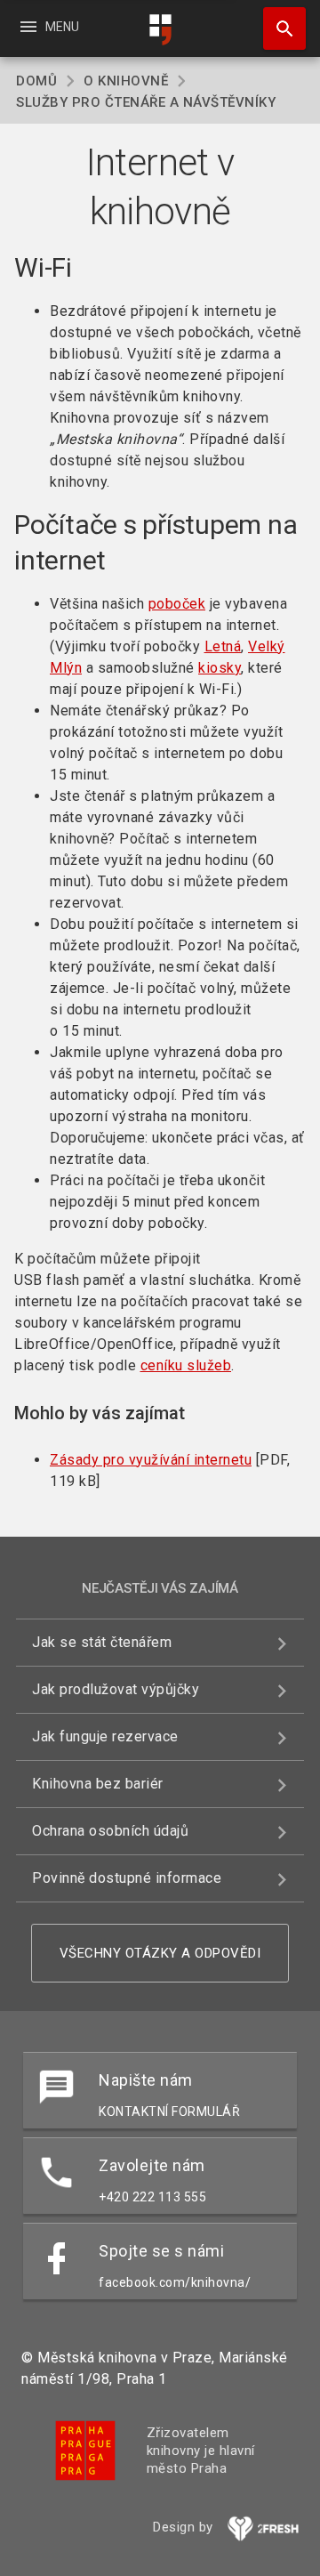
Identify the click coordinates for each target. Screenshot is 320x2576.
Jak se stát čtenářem (102, 1642)
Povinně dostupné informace (127, 1878)
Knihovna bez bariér (98, 1784)
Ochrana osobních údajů (110, 1831)
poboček (177, 604)
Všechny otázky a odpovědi (160, 1953)
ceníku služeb (186, 1365)
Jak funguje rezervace (105, 1736)
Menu (48, 27)
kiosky (220, 668)
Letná (223, 646)
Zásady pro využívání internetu (151, 1460)
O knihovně (126, 81)
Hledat (278, 28)
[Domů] (160, 30)
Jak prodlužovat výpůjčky (116, 1689)
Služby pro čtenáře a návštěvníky (146, 102)
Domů (36, 81)
